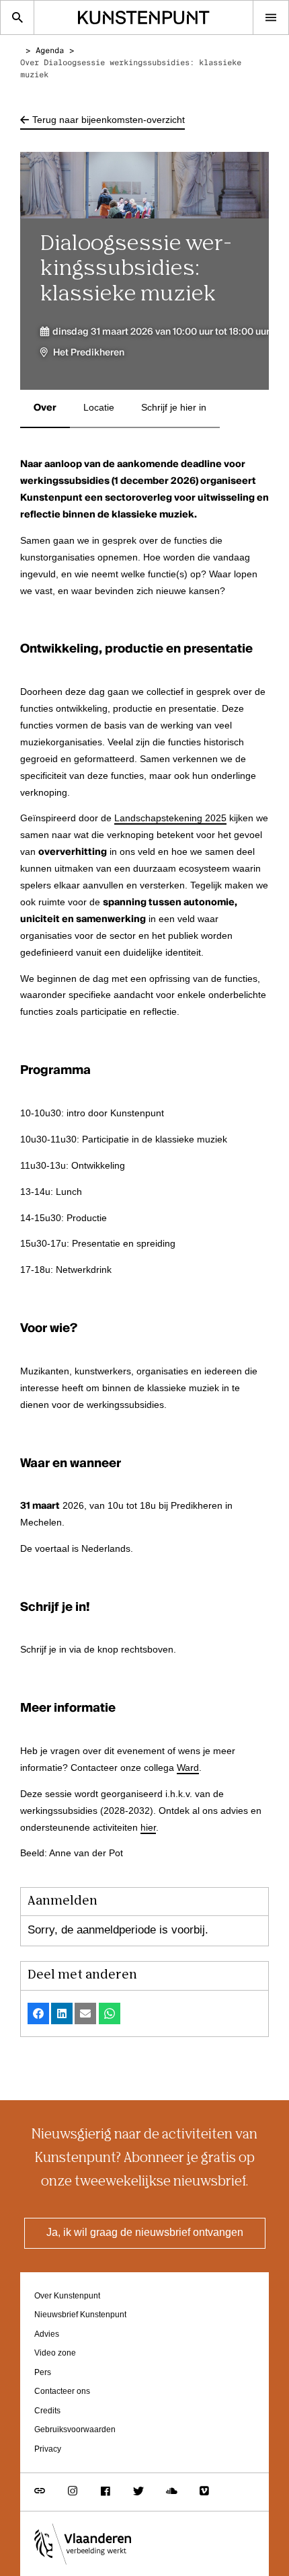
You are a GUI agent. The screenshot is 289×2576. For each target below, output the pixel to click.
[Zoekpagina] (17, 17)
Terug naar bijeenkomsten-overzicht (109, 120)
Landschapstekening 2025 (170, 819)
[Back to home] (143, 17)
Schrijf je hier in (174, 408)
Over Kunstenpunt (67, 2296)
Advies (47, 2334)
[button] (38, 2013)
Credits (47, 2411)
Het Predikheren (89, 353)
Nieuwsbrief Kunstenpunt (80, 2315)
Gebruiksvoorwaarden (75, 2430)
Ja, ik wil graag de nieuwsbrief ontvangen (145, 2233)
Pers (43, 2373)
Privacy (48, 2449)
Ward (188, 1768)
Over (45, 408)
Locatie (99, 408)
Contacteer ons (62, 2392)
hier (148, 1828)
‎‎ (28, 51)
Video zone (55, 2353)
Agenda (50, 51)
